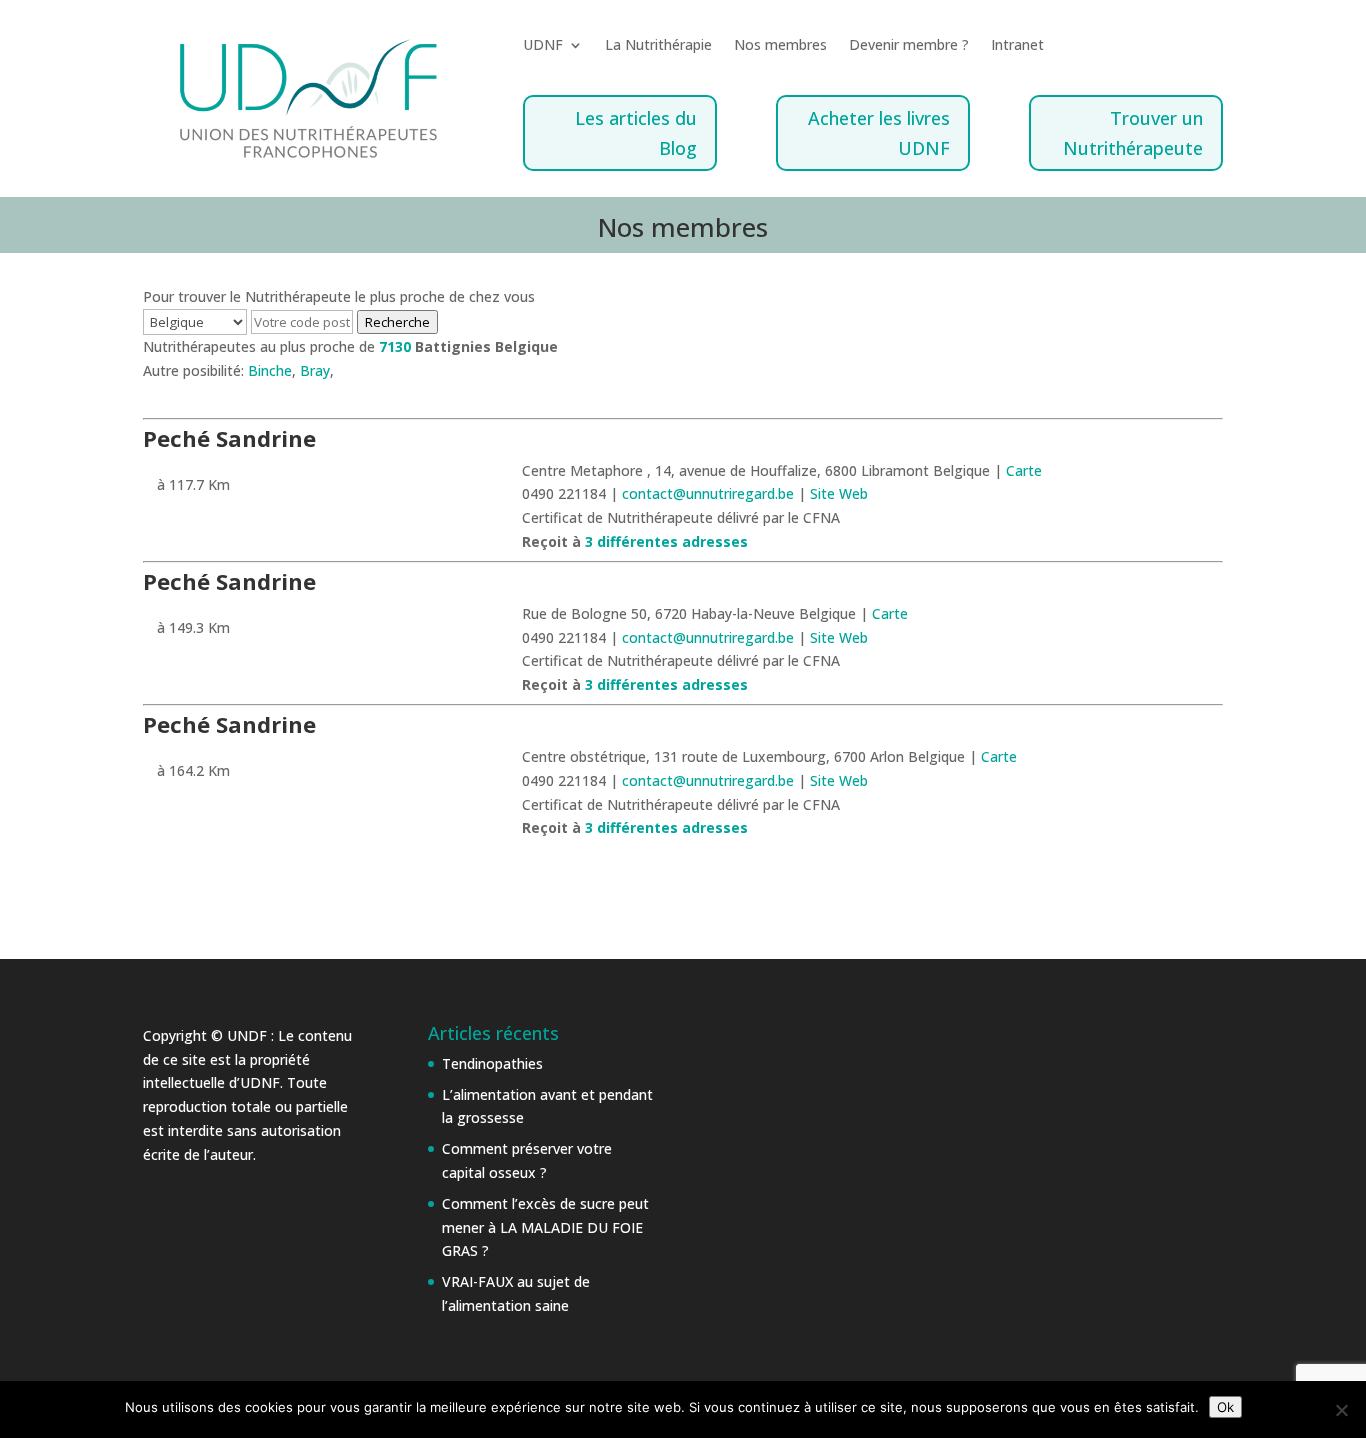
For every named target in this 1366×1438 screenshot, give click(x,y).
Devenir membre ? (909, 46)
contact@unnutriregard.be (710, 493)
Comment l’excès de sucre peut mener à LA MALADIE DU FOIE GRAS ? (545, 1227)
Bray (315, 370)
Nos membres (780, 46)
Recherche (397, 322)
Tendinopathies (492, 1063)
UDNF (543, 46)
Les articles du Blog (636, 133)
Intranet (1017, 46)
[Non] (1341, 1410)
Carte (1024, 470)
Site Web (839, 493)
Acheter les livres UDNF (879, 133)
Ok (1225, 1407)
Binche (270, 370)
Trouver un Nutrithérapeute (1133, 133)
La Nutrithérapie (658, 46)
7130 (395, 346)
